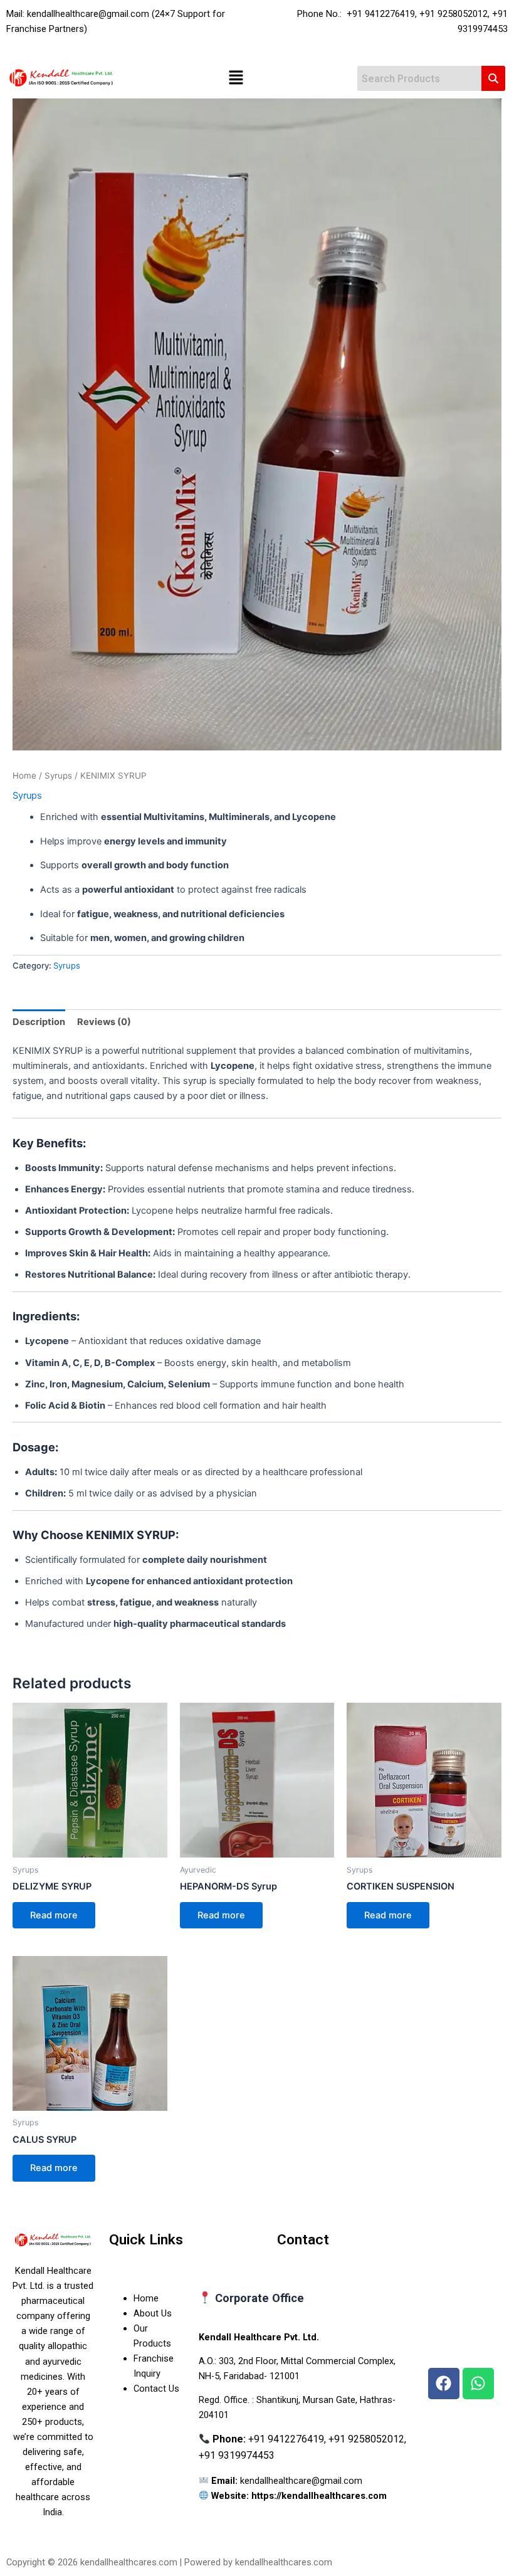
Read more (54, 1915)
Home (24, 775)
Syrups (58, 775)
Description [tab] (39, 1022)
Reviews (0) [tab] (104, 1022)
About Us (153, 2313)
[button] (236, 79)
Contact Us (156, 2389)
